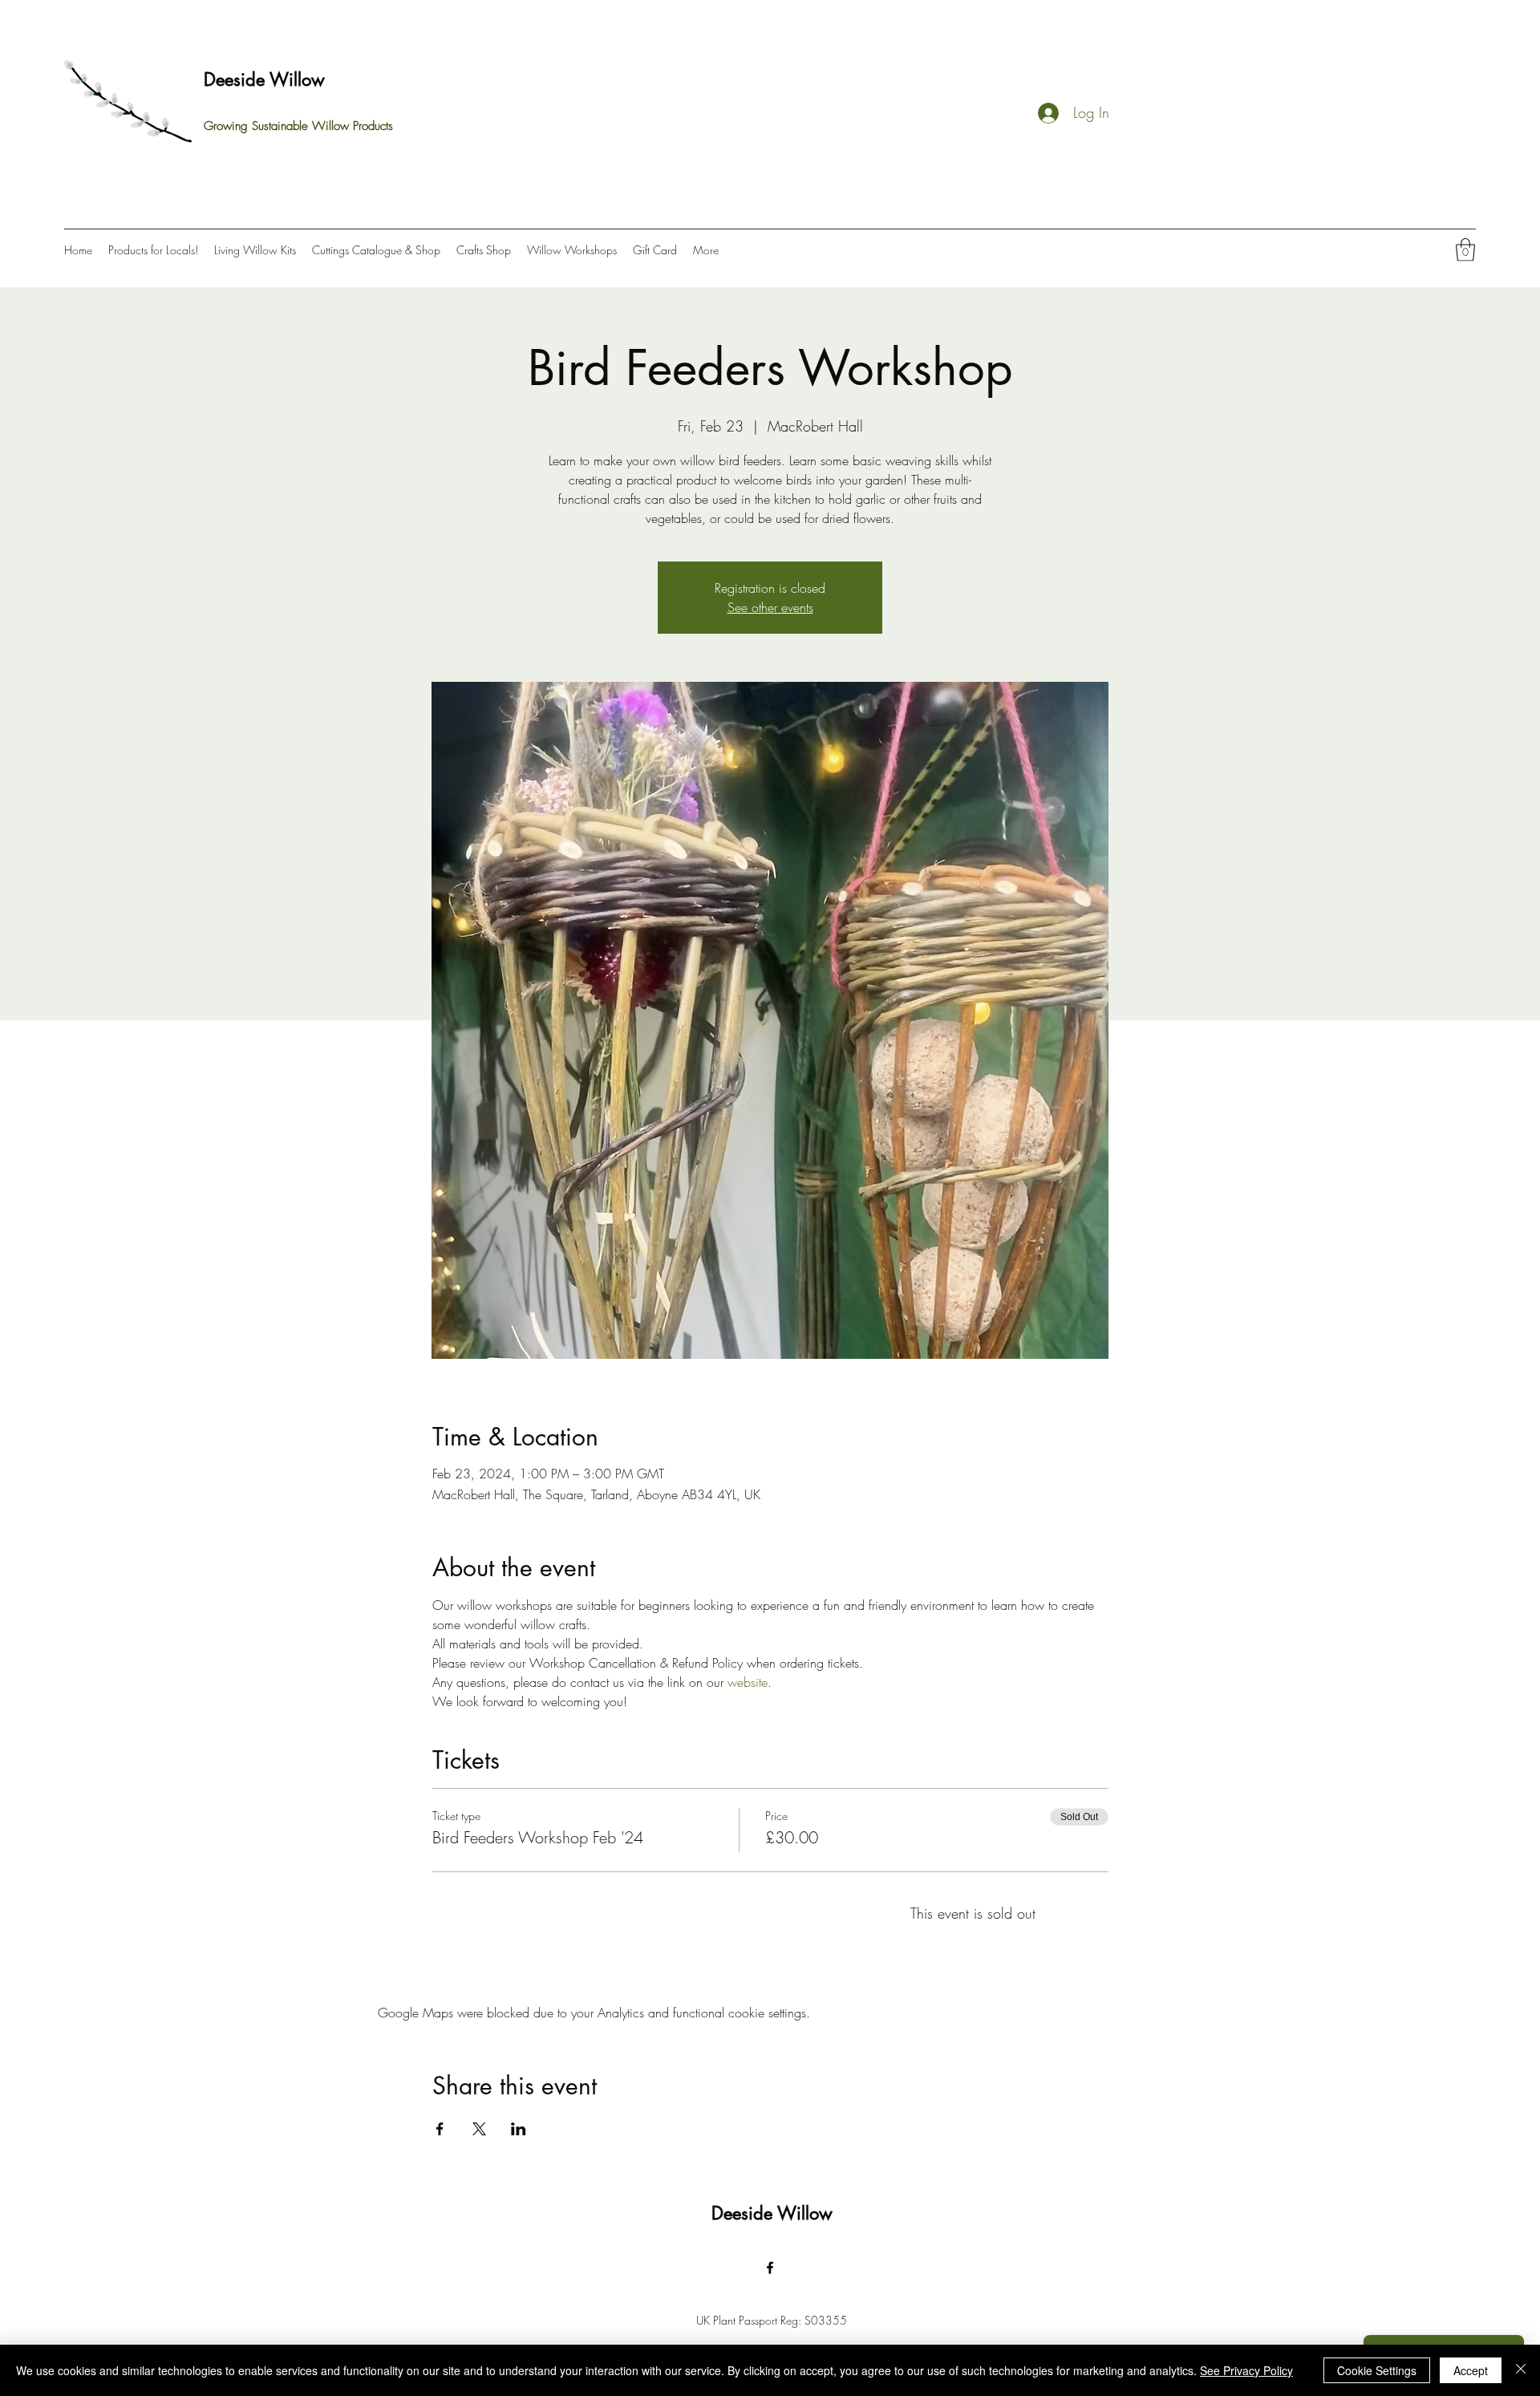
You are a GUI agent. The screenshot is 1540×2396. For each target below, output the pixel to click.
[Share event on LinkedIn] (519, 2129)
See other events (770, 607)
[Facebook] (770, 2268)
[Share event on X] (479, 2129)
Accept (1471, 2370)
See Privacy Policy (1246, 2370)
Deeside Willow (264, 79)
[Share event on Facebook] (440, 2129)
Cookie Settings (1377, 2370)
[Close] (1521, 2370)
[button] (1465, 250)
